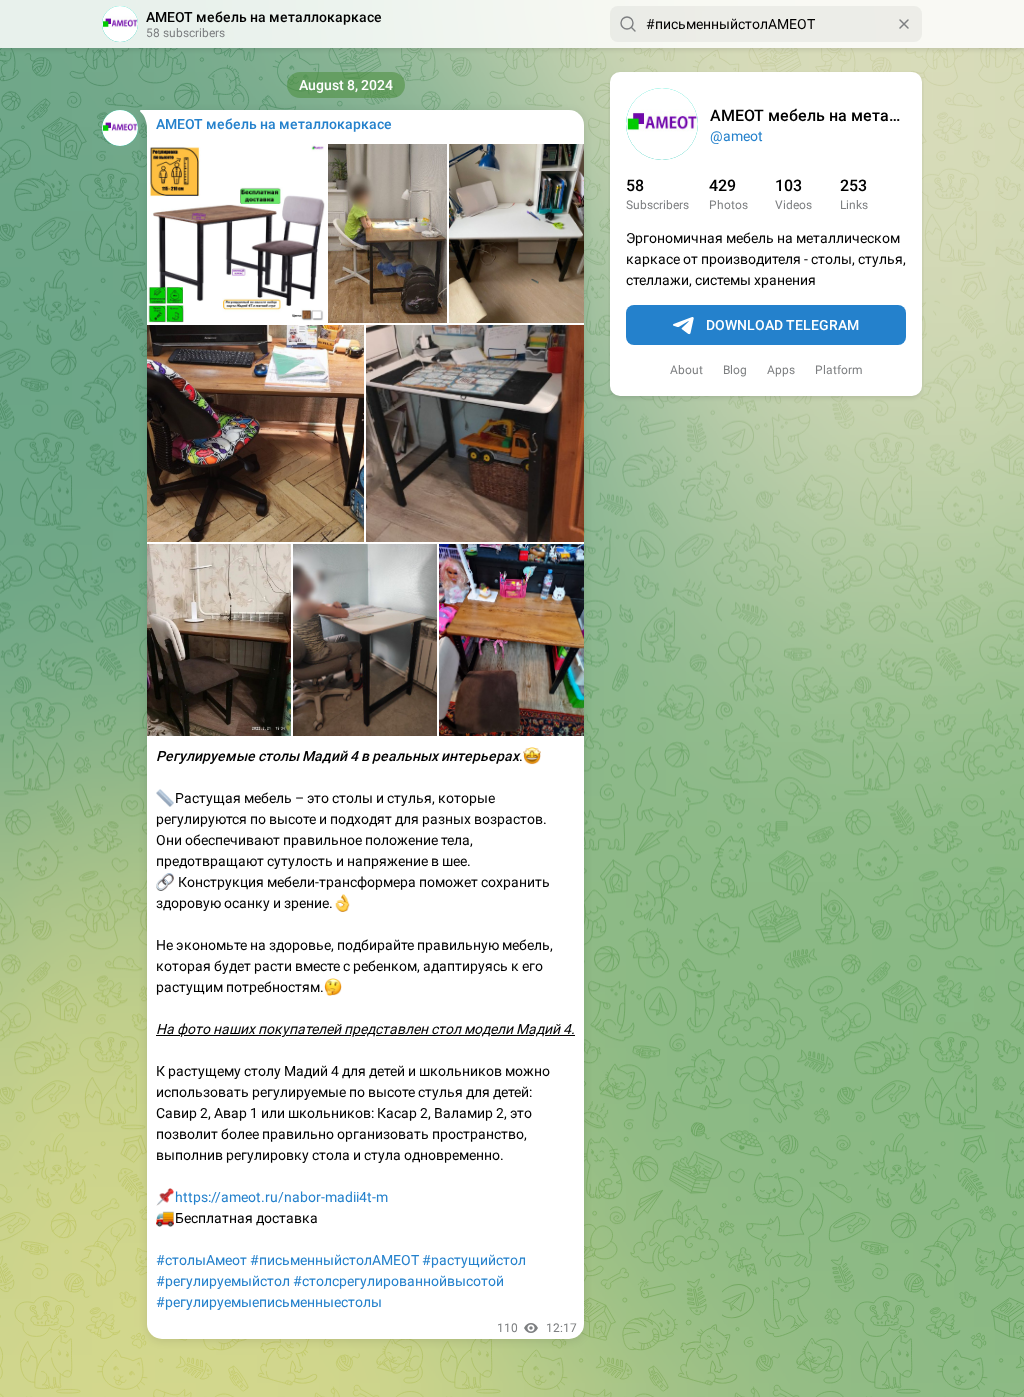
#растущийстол (474, 1260)
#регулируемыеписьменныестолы (269, 1302)
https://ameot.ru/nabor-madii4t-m (281, 1197)
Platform (839, 370)
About (686, 370)
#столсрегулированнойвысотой (398, 1281)
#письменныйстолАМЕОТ (334, 1260)
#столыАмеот (201, 1260)
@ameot (736, 136)
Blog (735, 370)
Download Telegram (782, 325)
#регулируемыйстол (223, 1281)
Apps (781, 370)
